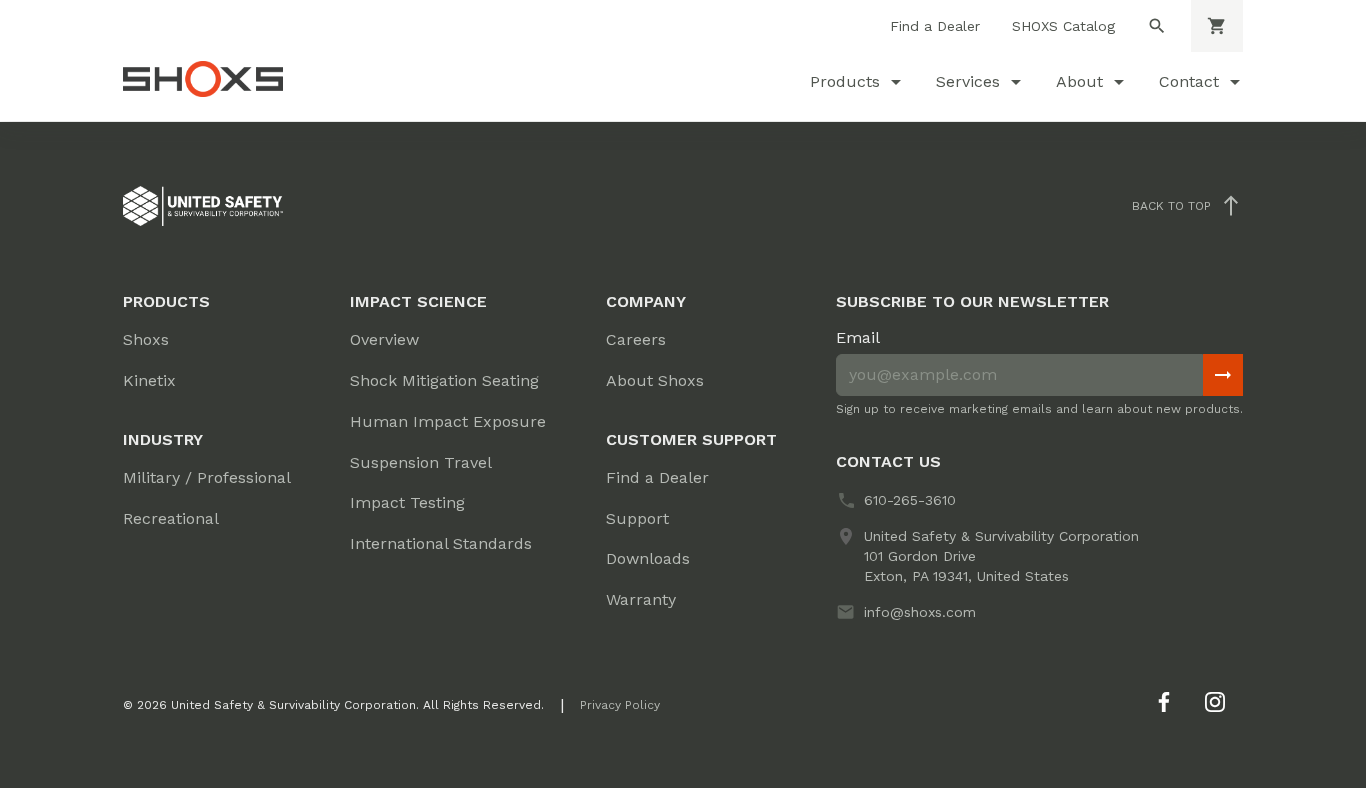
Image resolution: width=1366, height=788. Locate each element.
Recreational (171, 518)
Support (637, 518)
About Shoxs (655, 380)
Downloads (648, 558)
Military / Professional (207, 477)
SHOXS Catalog (1063, 26)
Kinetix (149, 380)
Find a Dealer (935, 26)
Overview (384, 339)
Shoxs (146, 339)
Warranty (641, 599)
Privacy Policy (620, 705)
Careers (636, 339)
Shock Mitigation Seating (444, 380)
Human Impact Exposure (448, 421)
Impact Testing (407, 502)
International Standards (441, 543)
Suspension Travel (421, 462)
